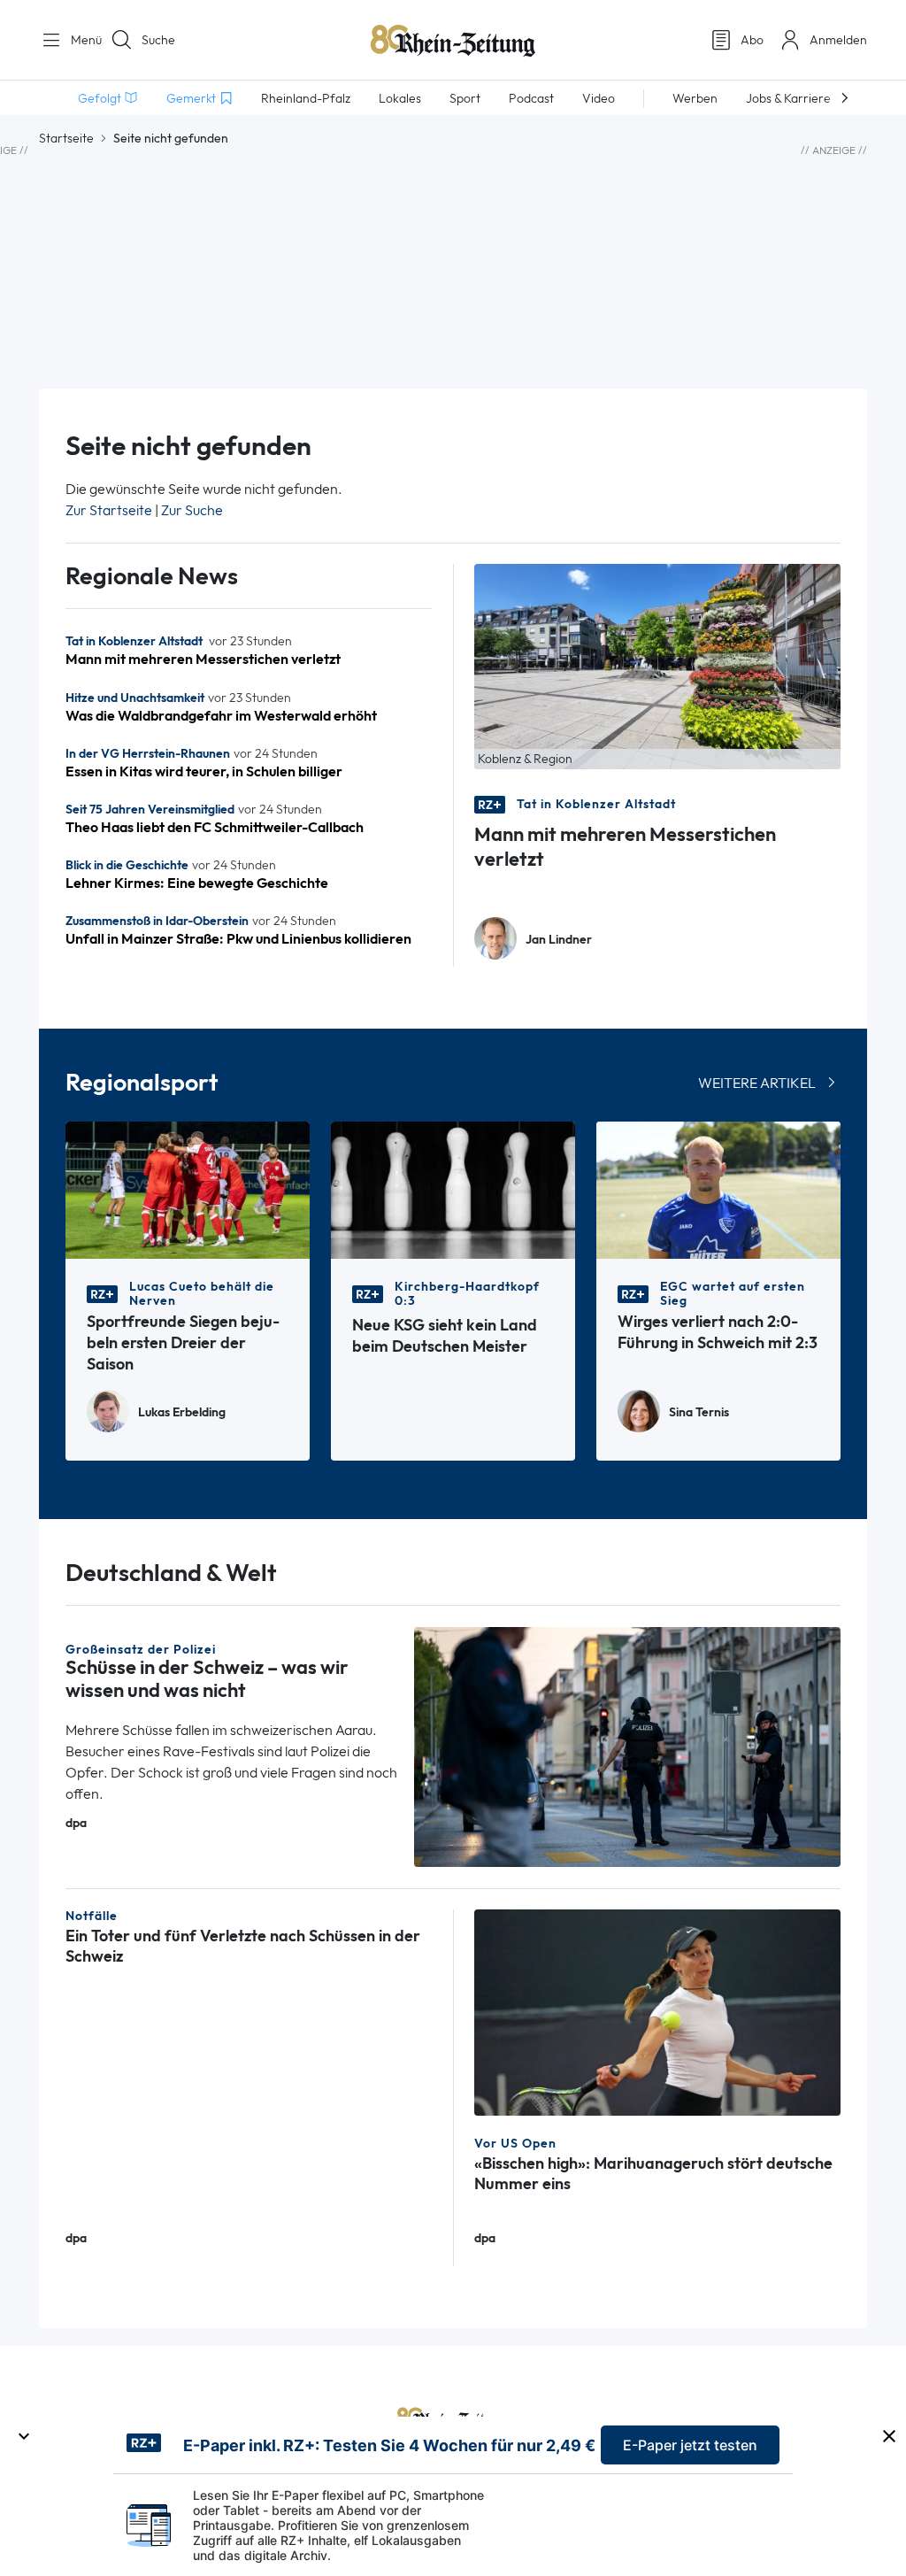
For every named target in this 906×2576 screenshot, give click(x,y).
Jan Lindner (559, 940)
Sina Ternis (699, 1412)
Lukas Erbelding (182, 1412)
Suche (158, 40)
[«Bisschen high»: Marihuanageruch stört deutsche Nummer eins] (657, 2011)
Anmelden (838, 40)
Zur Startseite (109, 510)
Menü (80, 40)
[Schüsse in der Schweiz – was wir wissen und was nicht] (627, 1745)
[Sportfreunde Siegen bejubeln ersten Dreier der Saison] (188, 1188)
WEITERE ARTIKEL (757, 1083)
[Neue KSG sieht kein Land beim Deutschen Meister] (453, 1188)
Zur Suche (192, 510)
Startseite (66, 138)
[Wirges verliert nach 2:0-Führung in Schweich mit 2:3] (718, 1188)
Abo (752, 40)
